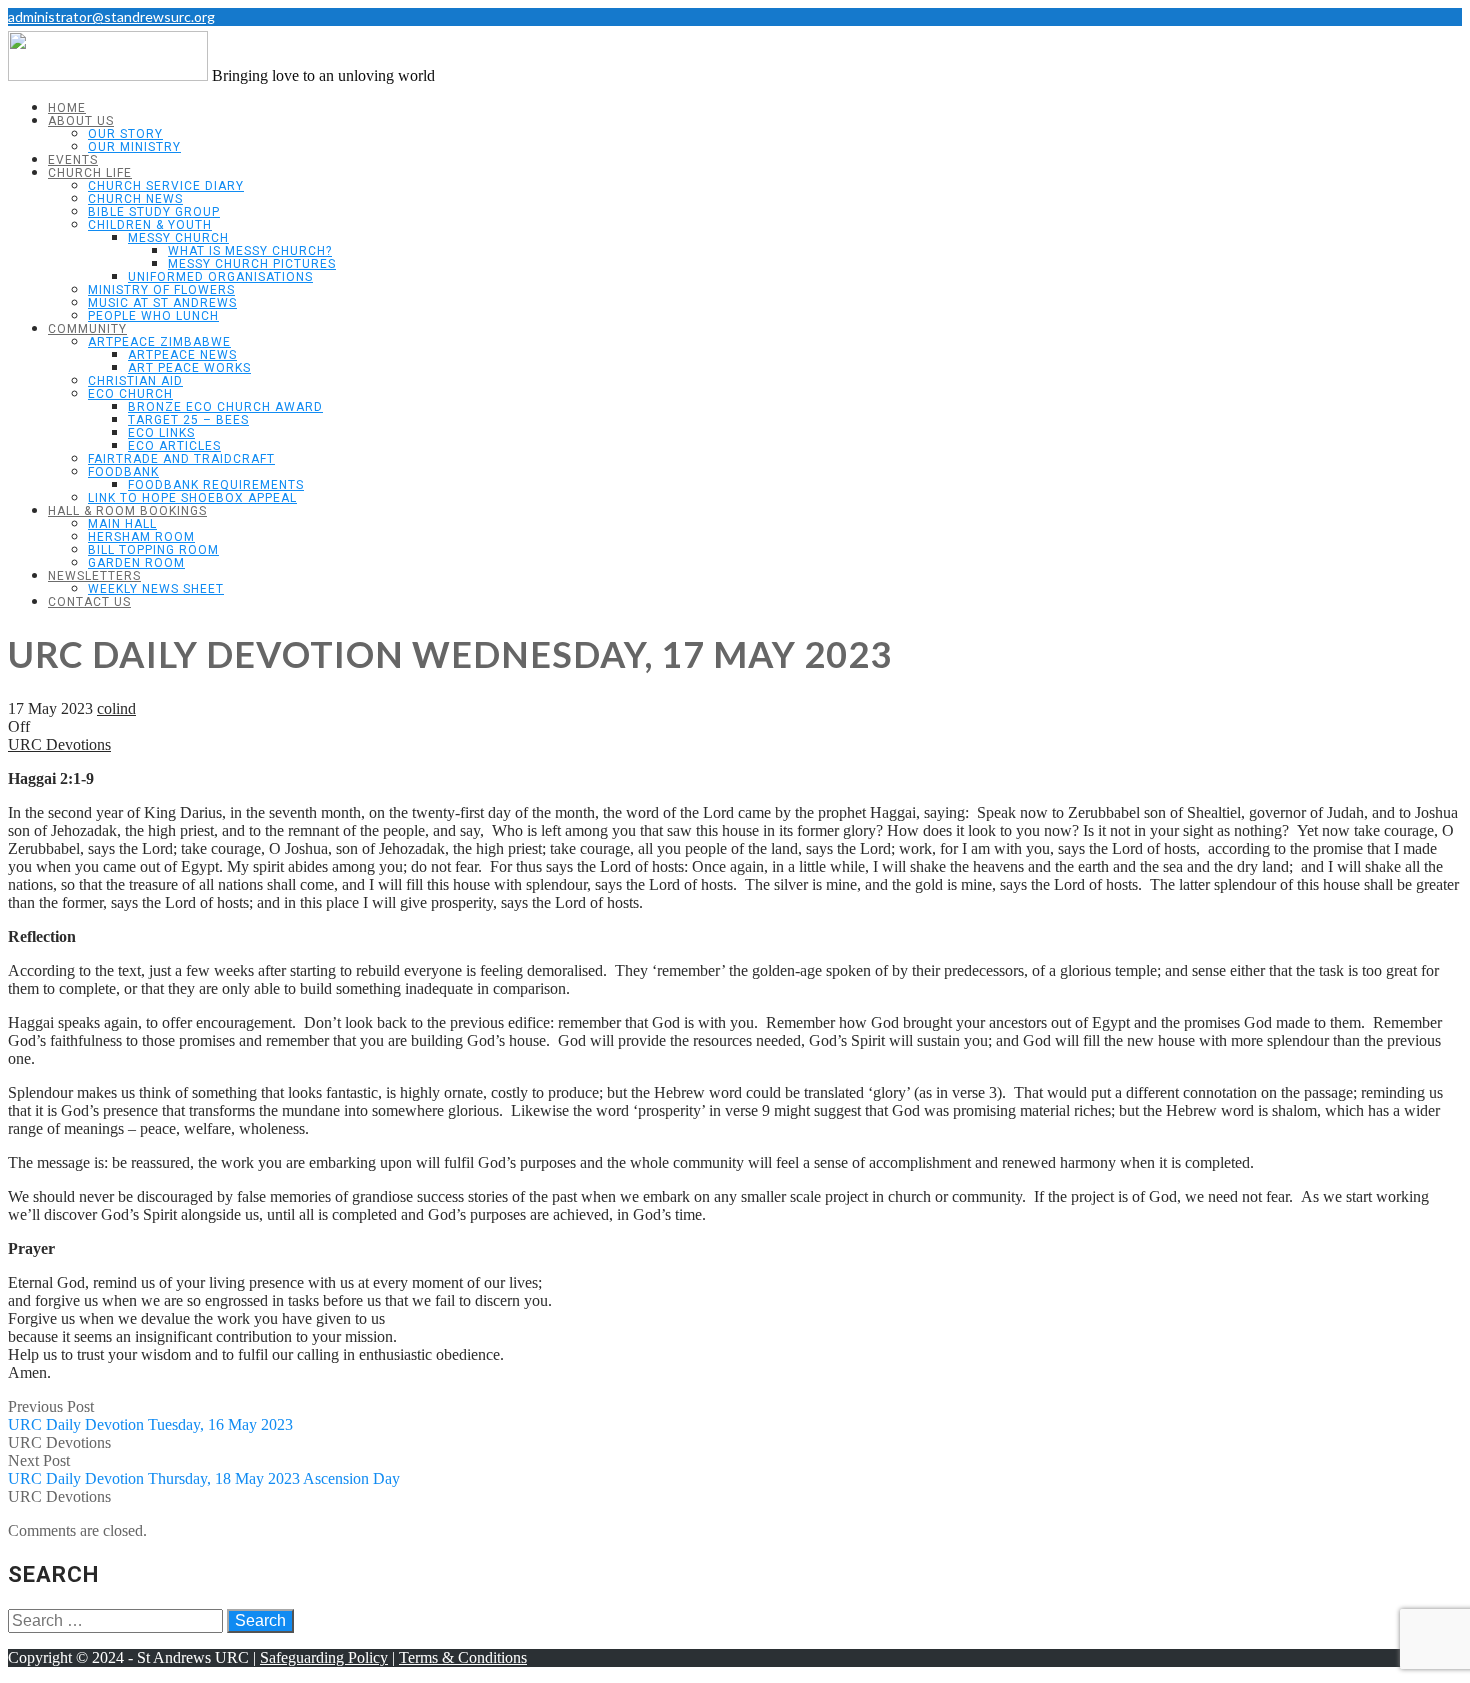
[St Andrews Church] (108, 75)
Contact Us (89, 602)
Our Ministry (134, 147)
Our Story (125, 134)
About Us (81, 121)
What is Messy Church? (250, 251)
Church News (135, 199)
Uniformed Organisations (220, 277)
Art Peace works (189, 368)
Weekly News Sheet (156, 589)
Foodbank (123, 472)
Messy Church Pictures (252, 264)
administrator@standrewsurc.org (111, 16)
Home (67, 108)
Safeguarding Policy (324, 1657)
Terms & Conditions (463, 1657)
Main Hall (122, 524)
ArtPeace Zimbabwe (159, 342)
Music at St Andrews (162, 303)
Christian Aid (135, 381)
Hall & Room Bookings (127, 511)
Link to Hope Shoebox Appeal (192, 498)
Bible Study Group (154, 212)
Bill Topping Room (153, 550)
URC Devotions (59, 744)
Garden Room (136, 563)
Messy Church (178, 238)
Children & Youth (150, 225)
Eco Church (130, 394)
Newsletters (94, 576)
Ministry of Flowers (161, 290)
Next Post (204, 1469)
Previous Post (150, 1415)
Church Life (90, 173)
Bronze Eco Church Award (225, 407)
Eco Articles (174, 446)
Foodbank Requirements (216, 485)
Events (73, 160)
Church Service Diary (166, 186)
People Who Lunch (153, 316)
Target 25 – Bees (188, 420)
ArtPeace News (182, 355)
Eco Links (161, 433)
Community (87, 329)
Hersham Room (141, 537)
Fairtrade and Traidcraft (181, 459)
